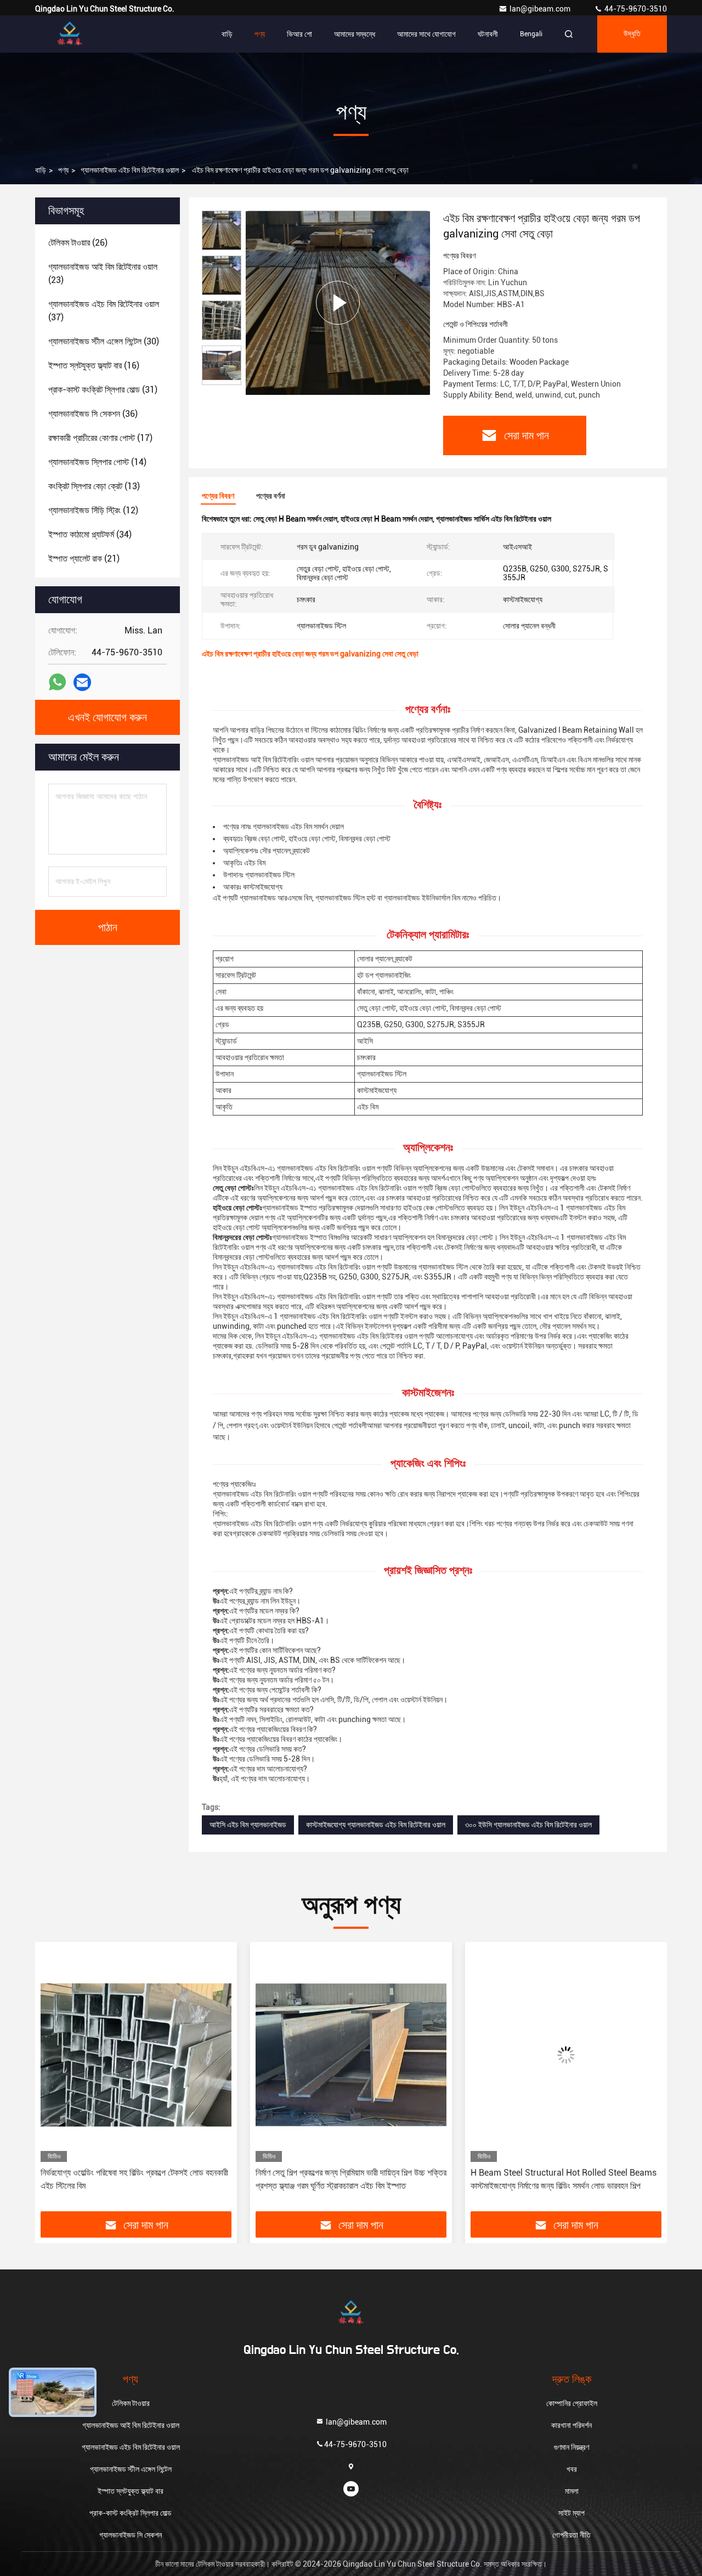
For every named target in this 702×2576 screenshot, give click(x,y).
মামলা (572, 2491)
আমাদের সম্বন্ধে (355, 34)
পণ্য (260, 34)
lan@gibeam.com (541, 9)
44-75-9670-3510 (635, 9)
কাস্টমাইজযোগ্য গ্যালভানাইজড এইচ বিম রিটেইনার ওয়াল (376, 1825)
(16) (94, 366)
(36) (93, 414)
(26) (78, 243)
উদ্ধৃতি (632, 34)
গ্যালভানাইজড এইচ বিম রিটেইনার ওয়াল (130, 170)
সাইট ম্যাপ (571, 2513)
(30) (104, 341)
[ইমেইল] (82, 683)
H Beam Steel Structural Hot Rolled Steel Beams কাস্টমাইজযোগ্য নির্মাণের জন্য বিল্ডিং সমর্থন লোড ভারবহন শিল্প (349, 2179)
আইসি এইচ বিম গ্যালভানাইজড (248, 1825)
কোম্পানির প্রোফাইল (572, 2403)
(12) (93, 510)
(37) (104, 311)
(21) (84, 559)
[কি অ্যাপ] (57, 682)
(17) (100, 438)
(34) (90, 534)
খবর (572, 2469)
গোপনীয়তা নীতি (571, 2535)
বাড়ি (227, 34)
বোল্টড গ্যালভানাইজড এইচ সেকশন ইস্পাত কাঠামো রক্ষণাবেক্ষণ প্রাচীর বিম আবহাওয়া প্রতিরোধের (557, 2179)
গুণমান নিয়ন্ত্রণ (571, 2447)
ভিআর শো (299, 34)
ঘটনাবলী (488, 34)
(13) (94, 486)
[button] (55, 2081)
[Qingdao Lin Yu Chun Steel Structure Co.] (70, 34)
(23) (103, 273)
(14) (97, 462)
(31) (103, 390)
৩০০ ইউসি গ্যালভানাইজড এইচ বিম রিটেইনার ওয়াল (528, 1825)
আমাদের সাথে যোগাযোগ (426, 34)
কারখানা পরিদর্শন (571, 2425)
